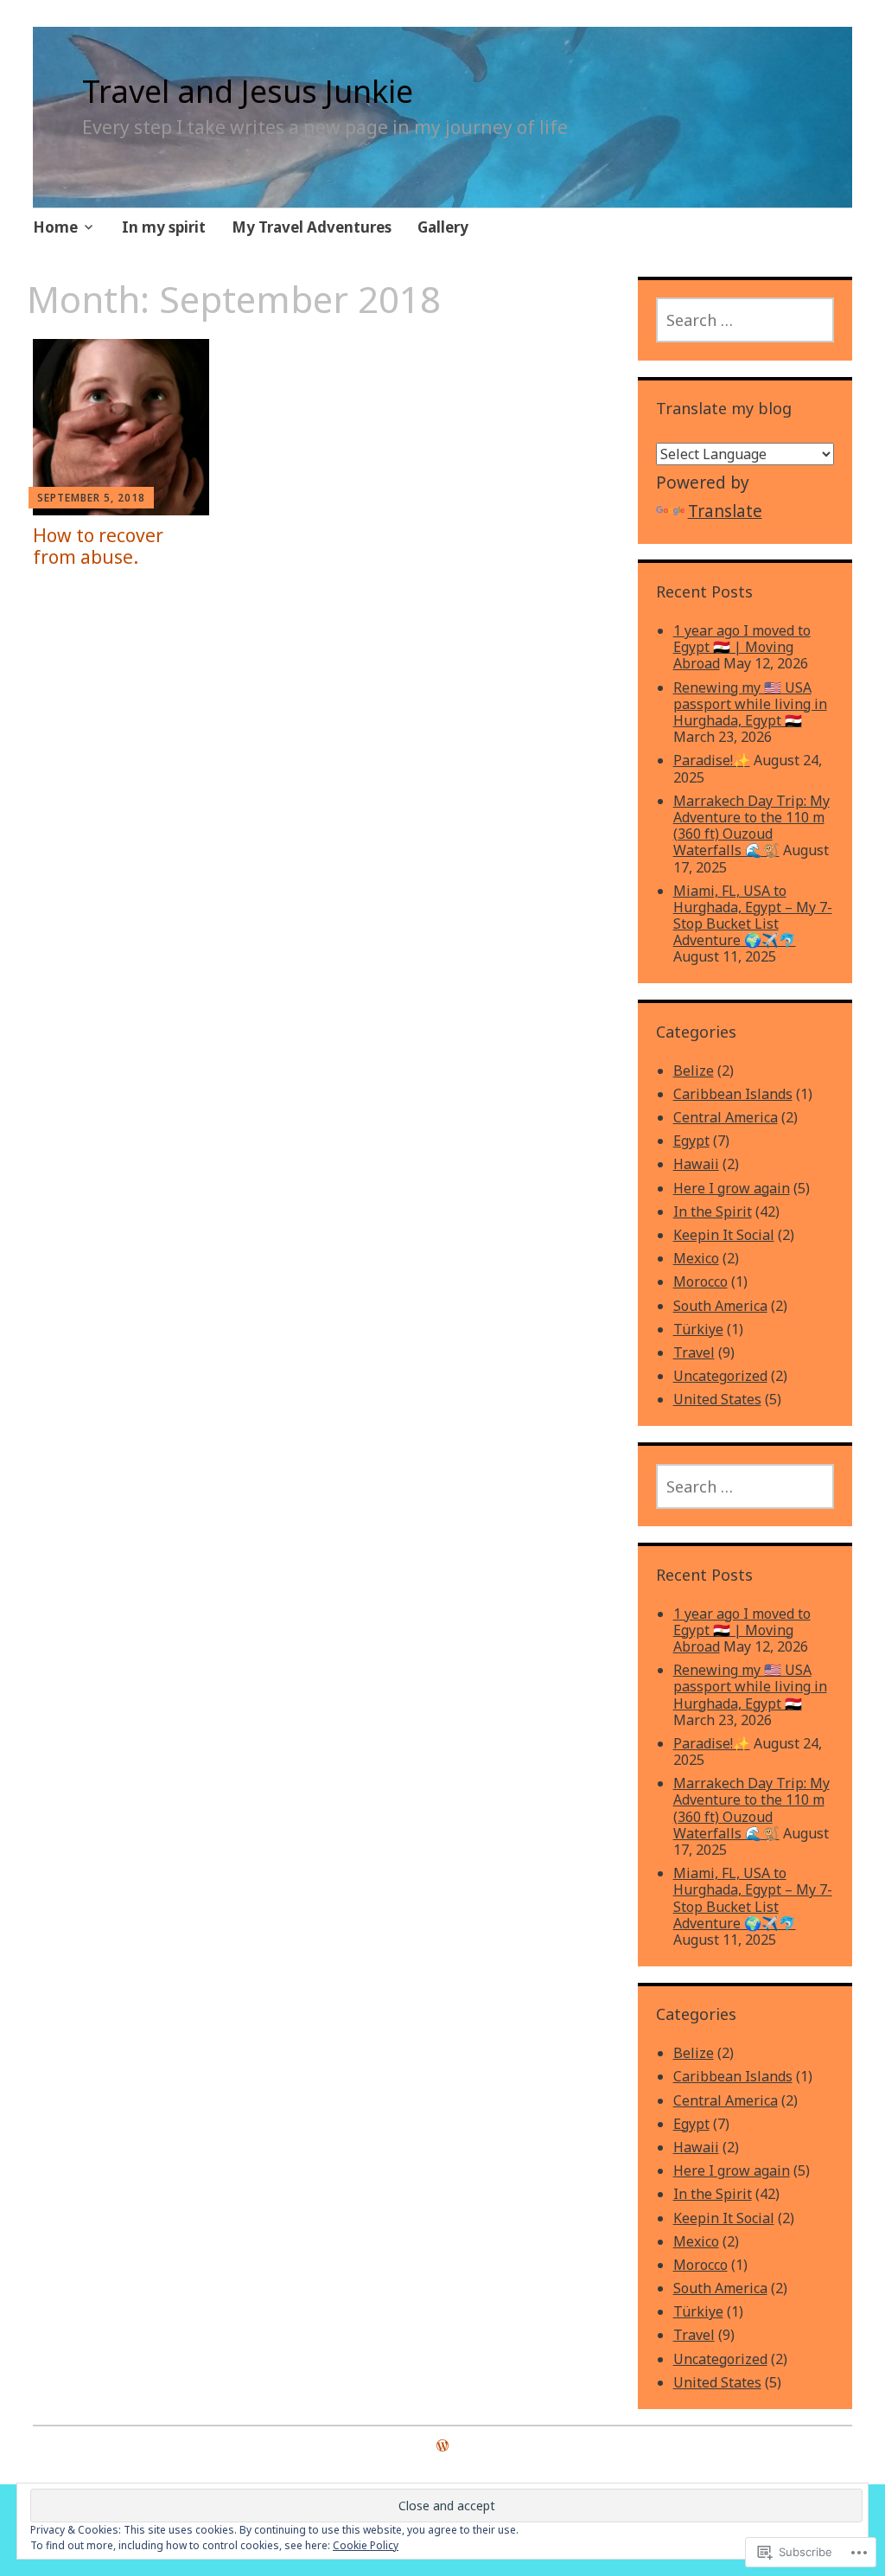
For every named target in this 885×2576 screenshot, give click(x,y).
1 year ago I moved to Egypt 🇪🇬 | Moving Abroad (742, 647)
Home (55, 227)
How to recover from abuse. (98, 546)
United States (717, 1399)
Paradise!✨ (712, 760)
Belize (694, 1071)
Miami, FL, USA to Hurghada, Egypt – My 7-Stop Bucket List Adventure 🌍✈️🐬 (753, 916)
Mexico (696, 1258)
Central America (726, 1117)
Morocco (700, 1282)
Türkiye (698, 1329)
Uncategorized (720, 1376)
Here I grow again (732, 1188)
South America (720, 1306)
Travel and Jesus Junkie (248, 91)
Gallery (443, 227)
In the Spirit (713, 1211)
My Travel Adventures (312, 227)
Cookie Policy (366, 2545)
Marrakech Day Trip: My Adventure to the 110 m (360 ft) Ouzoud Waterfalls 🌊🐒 (751, 826)
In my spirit (164, 227)
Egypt (691, 1141)
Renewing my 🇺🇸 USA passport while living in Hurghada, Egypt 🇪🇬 (750, 704)
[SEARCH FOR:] (745, 320)
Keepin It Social (724, 1235)
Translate (725, 511)
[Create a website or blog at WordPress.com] (442, 2445)
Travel (694, 1352)
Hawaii (696, 1164)
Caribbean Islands (733, 1094)
